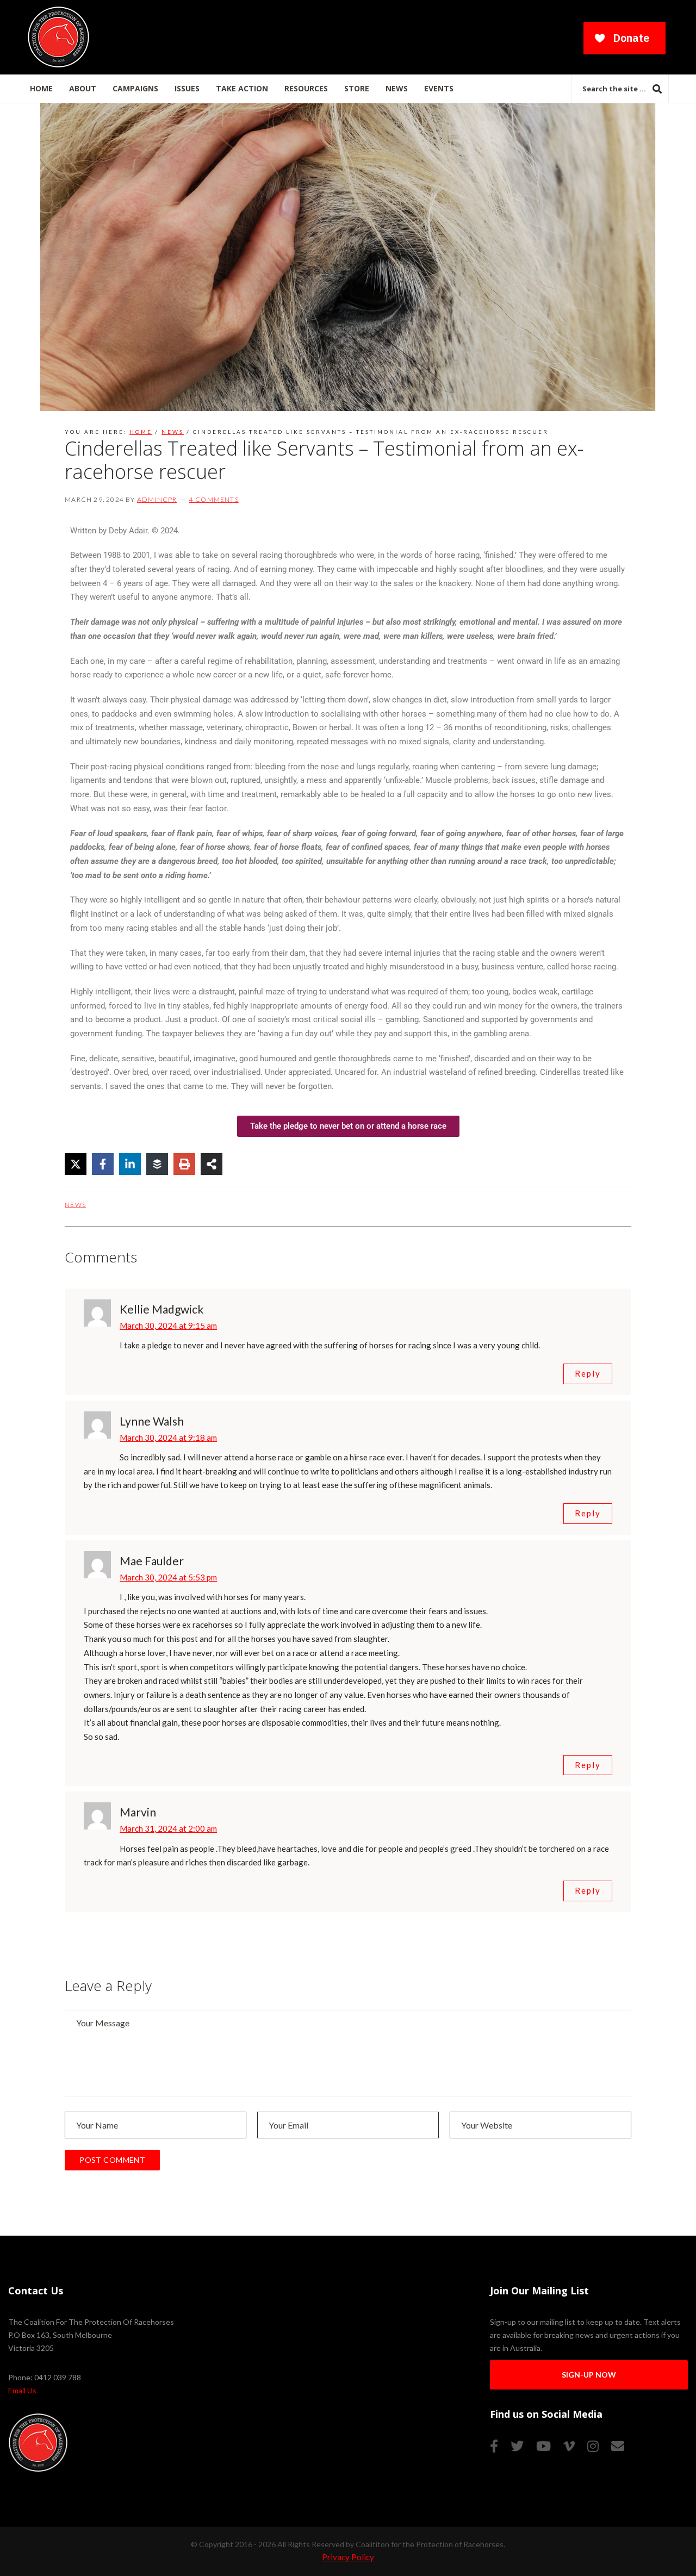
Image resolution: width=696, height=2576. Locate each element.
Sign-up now (589, 2375)
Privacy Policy (348, 2557)
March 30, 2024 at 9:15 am (168, 1326)
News (75, 1205)
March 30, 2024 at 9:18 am (168, 1438)
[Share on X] (76, 1164)
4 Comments (214, 499)
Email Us (22, 2390)
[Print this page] (184, 1164)
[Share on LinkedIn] (130, 1164)
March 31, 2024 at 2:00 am (168, 1828)
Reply (588, 1373)
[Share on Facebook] (103, 1164)
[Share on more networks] (212, 1164)
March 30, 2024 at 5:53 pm (168, 1577)
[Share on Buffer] (157, 1164)
